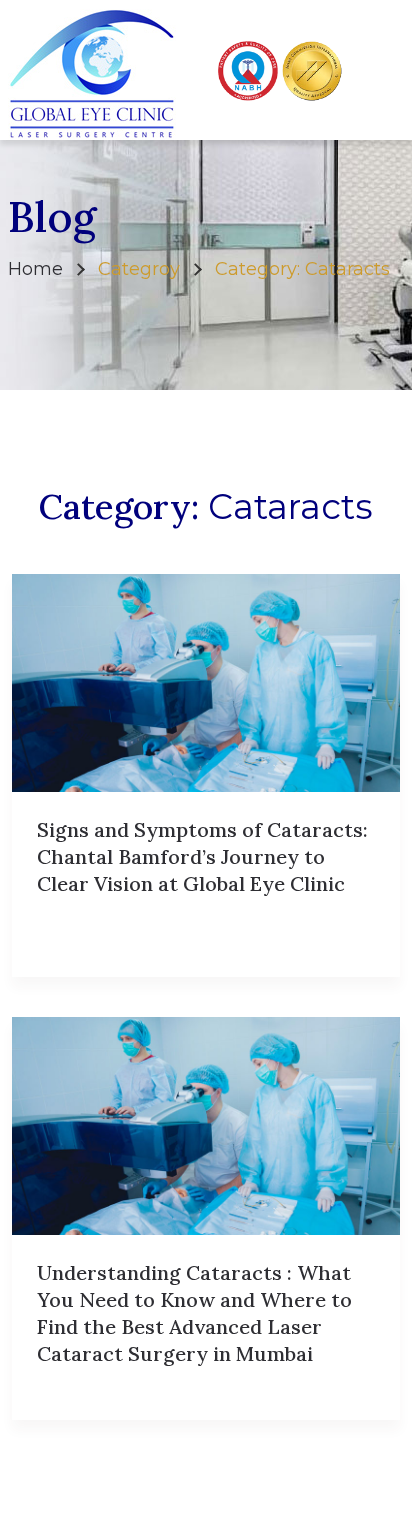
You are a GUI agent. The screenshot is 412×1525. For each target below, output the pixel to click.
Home (35, 269)
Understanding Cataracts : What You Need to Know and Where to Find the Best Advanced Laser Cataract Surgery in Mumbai (194, 1312)
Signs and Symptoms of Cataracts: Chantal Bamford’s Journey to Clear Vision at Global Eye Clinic (202, 856)
